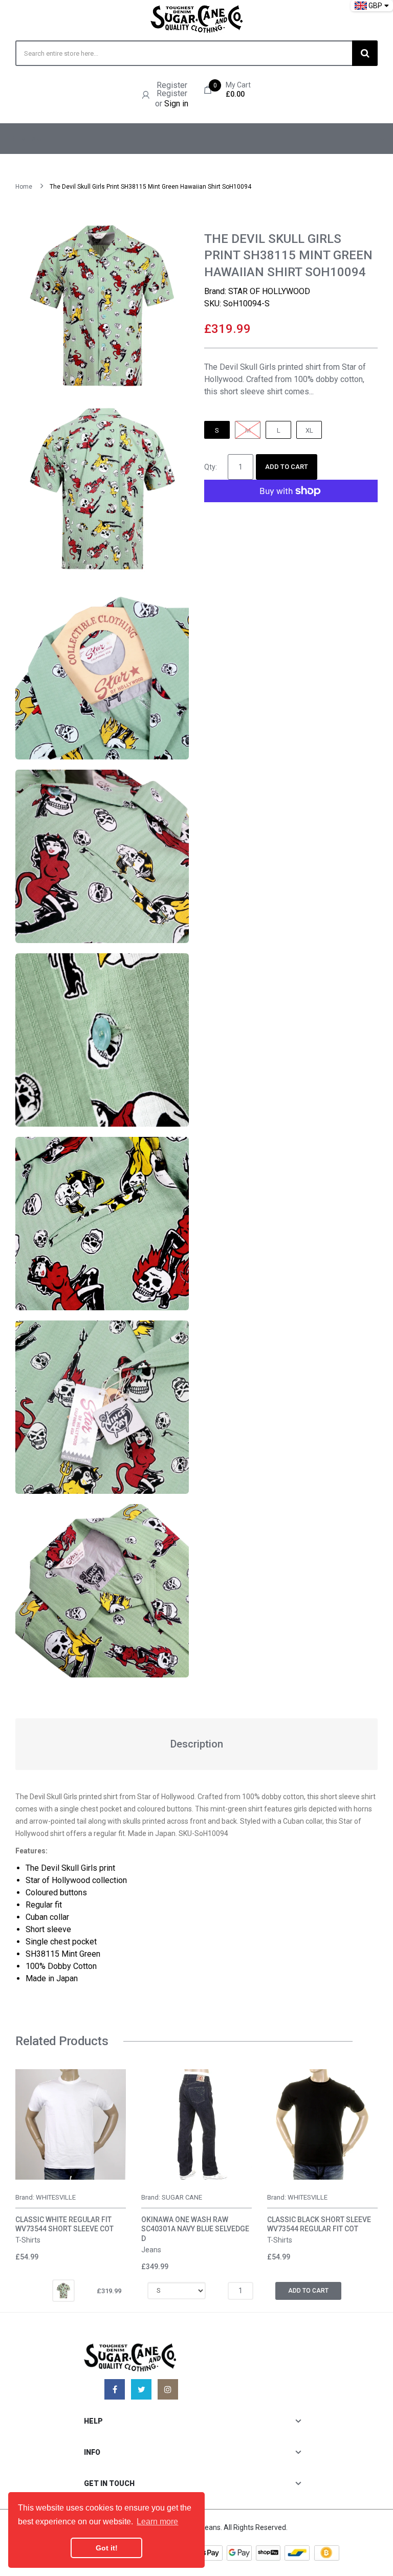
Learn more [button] (157, 2522)
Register (172, 85)
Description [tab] (197, 1744)
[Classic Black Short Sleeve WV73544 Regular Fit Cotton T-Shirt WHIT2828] (322, 2124)
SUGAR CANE (182, 2197)
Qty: (211, 467)
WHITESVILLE (56, 2197)
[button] (26, 2140)
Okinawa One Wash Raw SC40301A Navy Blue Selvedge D (195, 2229)
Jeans (151, 2250)
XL (309, 430)
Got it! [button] (107, 2548)
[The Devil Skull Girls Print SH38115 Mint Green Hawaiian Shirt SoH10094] (63, 2290)
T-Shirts (28, 2240)
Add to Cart (287, 467)
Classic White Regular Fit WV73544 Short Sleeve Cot (64, 2224)
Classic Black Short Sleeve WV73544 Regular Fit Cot (319, 2224)
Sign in (176, 104)
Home (24, 187)
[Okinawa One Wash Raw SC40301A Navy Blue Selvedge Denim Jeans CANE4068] (196, 2124)
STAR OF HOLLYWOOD (269, 291)
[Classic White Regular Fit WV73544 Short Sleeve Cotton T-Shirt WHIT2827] (71, 2124)
